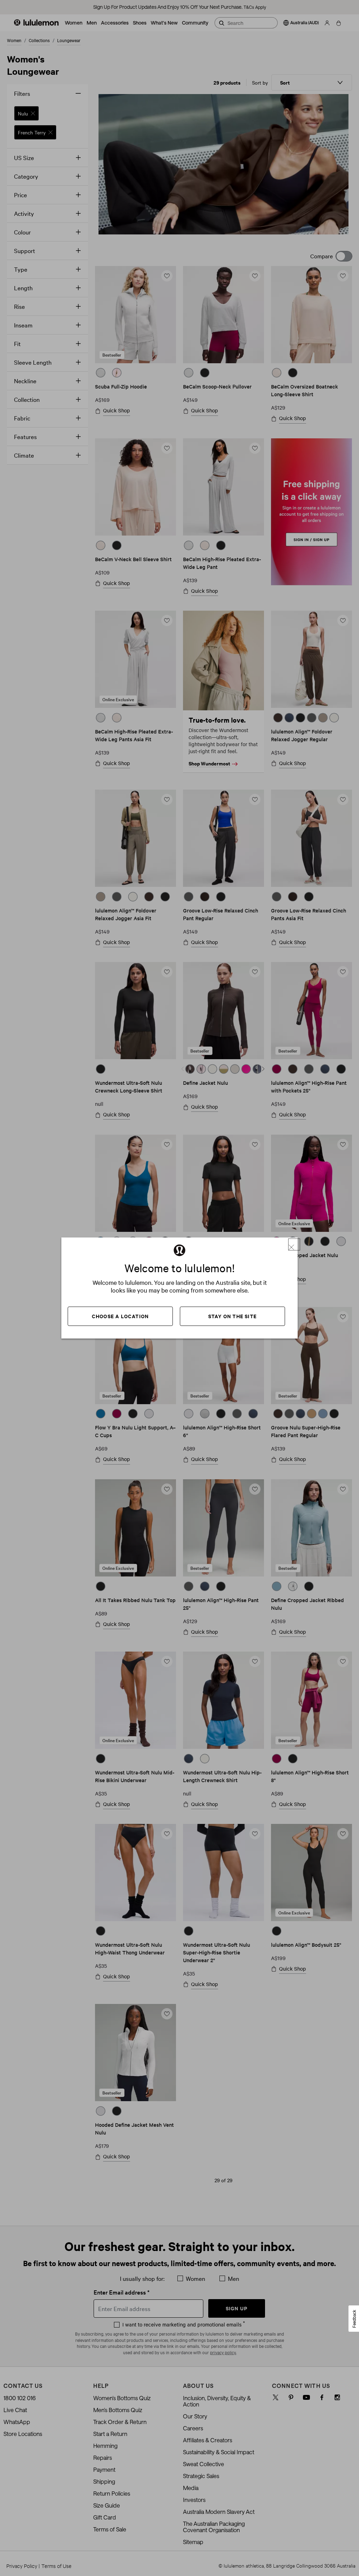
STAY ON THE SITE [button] (232, 1316)
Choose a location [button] (120, 1316)
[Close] (294, 1244)
